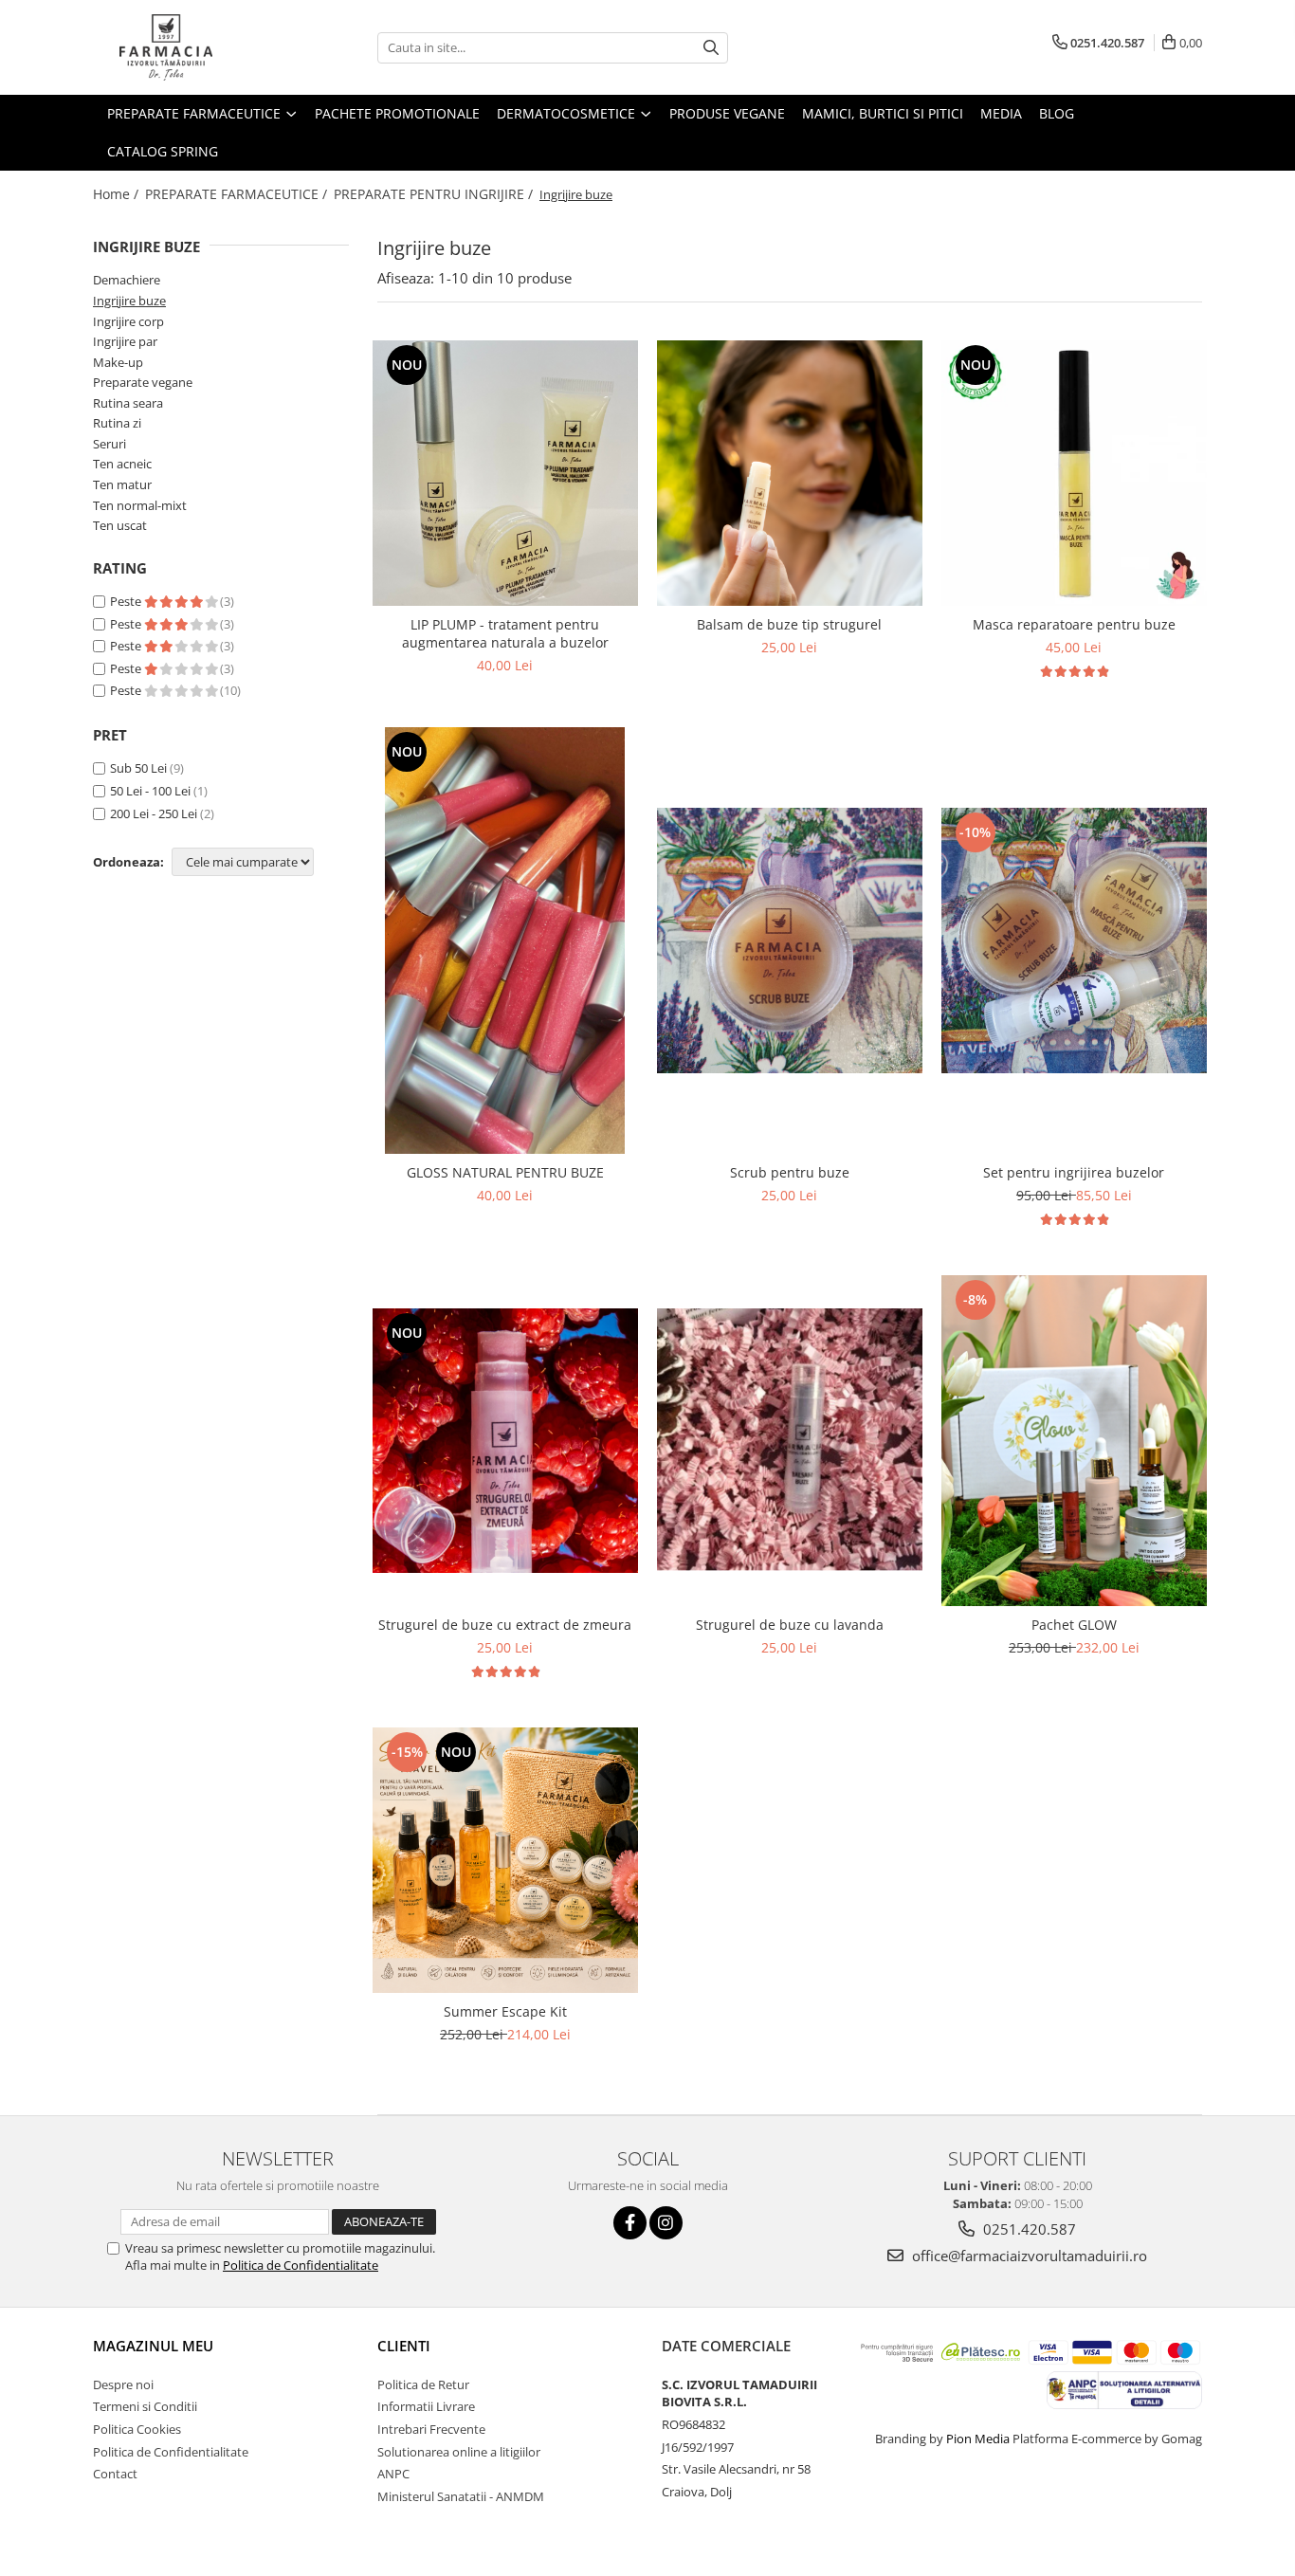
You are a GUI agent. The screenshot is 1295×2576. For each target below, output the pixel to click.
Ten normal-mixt (140, 505)
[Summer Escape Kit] (505, 1860)
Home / (118, 194)
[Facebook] (630, 2223)
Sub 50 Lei (138, 768)
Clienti (404, 2346)
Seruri (109, 444)
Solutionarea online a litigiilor (459, 2452)
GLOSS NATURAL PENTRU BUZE (505, 1172)
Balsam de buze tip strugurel (789, 624)
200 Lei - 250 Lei (154, 813)
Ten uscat (120, 525)
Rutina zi (117, 423)
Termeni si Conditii (145, 2406)
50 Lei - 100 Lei (150, 791)
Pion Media (978, 2439)
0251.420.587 (1028, 2229)
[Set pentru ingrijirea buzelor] (1074, 941)
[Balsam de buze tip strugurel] (790, 473)
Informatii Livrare (426, 2406)
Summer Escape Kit (505, 2011)
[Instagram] (666, 2223)
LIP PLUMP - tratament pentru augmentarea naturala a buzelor (505, 633)
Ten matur (122, 484)
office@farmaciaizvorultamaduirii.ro (1028, 2256)
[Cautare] (711, 48)
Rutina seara (128, 403)
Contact (115, 2474)
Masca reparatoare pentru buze (1074, 624)
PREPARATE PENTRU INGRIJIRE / (435, 194)
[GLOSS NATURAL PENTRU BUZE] (505, 941)
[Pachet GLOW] (1074, 1441)
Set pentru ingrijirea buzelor (1074, 1172)
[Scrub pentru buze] (790, 941)
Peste (127, 601)
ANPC (393, 2474)
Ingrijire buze (129, 301)
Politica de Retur (423, 2384)
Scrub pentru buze (790, 1172)
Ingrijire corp (128, 321)
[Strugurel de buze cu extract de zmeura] (505, 1441)
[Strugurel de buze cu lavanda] (790, 1441)
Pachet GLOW (1074, 1625)
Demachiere (127, 280)
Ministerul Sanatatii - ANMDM (461, 2496)
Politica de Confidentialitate (301, 2265)
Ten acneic (122, 464)
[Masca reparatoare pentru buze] (1074, 473)
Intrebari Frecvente (431, 2429)
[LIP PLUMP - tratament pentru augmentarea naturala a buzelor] (505, 473)
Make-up (118, 362)
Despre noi (123, 2384)
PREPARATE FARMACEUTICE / (238, 194)
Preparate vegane (143, 382)
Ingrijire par (125, 341)
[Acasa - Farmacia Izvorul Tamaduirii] (188, 47)
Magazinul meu (153, 2346)
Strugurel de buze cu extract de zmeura (505, 1625)
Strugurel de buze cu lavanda (790, 1625)
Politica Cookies (137, 2429)
